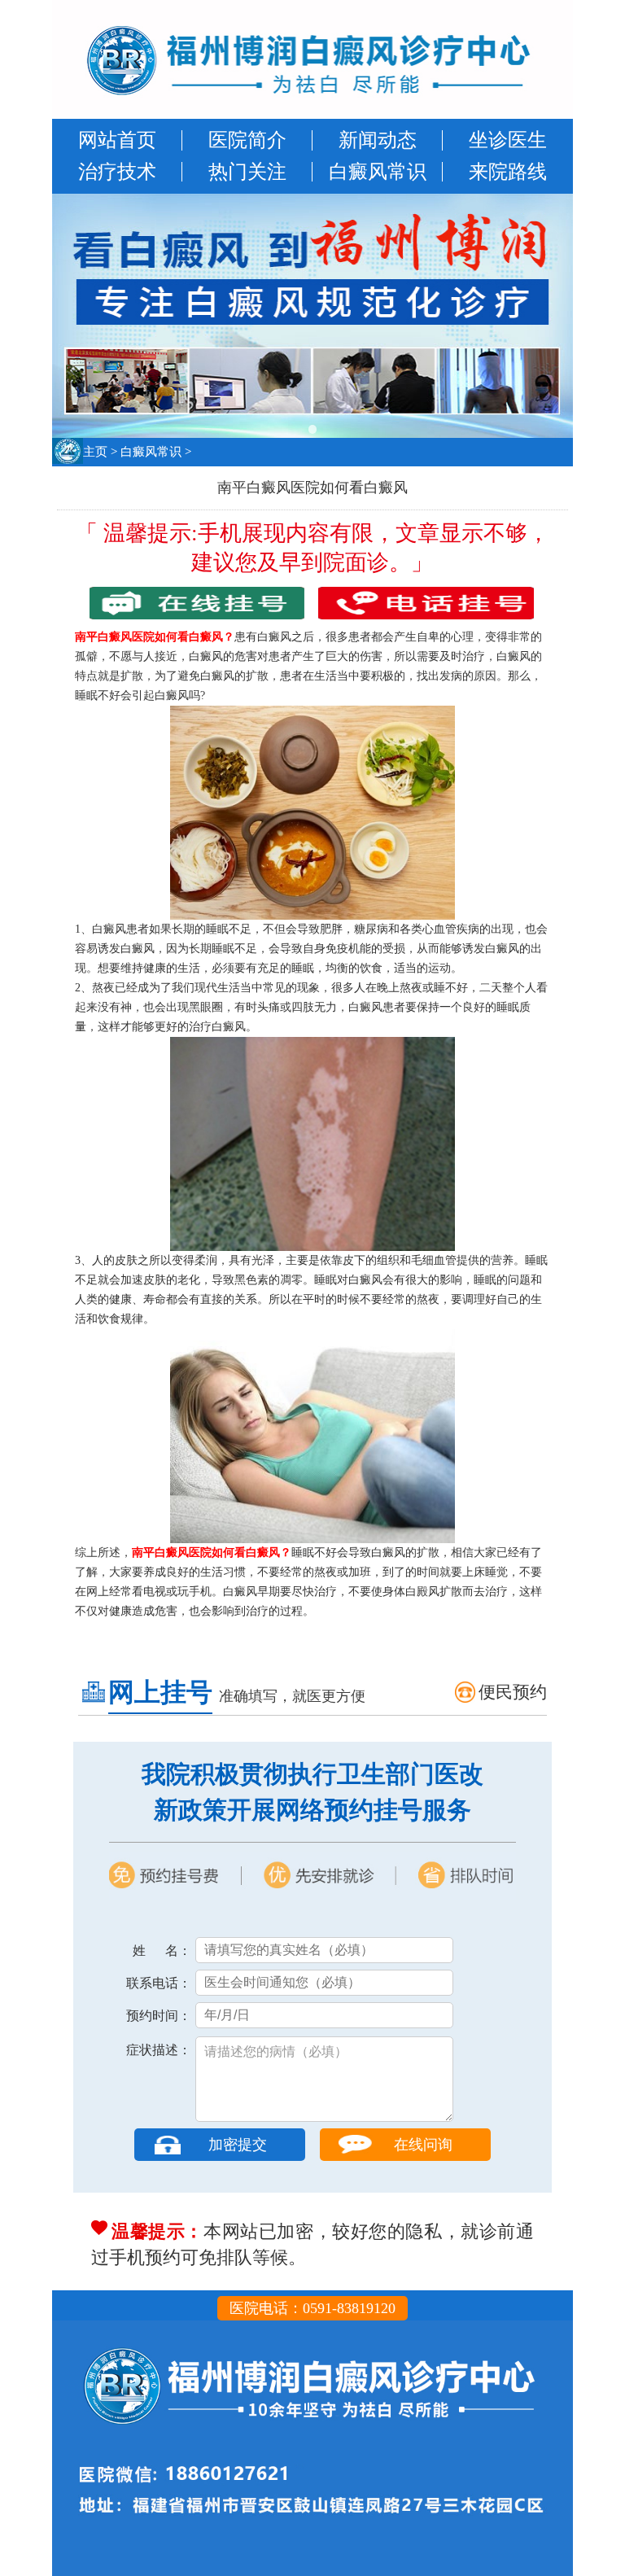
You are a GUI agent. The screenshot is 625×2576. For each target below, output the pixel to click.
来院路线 (508, 172)
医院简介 (247, 140)
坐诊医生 (508, 140)
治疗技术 (117, 172)
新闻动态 (378, 140)
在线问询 (423, 2145)
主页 (95, 452)
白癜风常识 (378, 172)
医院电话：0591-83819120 (312, 2308)
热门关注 (247, 172)
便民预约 (513, 1692)
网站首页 (117, 140)
